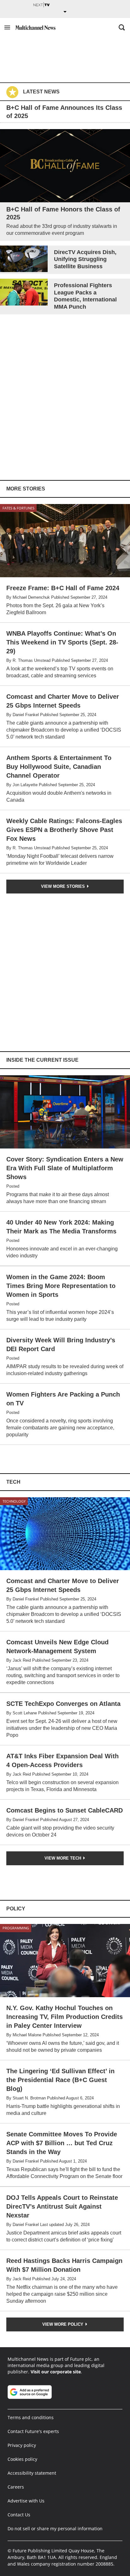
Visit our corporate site (56, 2372)
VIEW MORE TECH (63, 1858)
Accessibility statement (32, 2473)
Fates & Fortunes (18, 508)
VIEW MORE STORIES (64, 886)
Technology (14, 1501)
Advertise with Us (26, 2501)
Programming (16, 1928)
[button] (7, 27)
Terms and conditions (31, 2417)
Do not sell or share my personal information (55, 2529)
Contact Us (19, 2515)
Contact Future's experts (33, 2431)
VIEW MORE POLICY (63, 2324)
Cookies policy (22, 2459)
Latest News (41, 92)
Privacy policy (22, 2445)
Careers (16, 2487)
